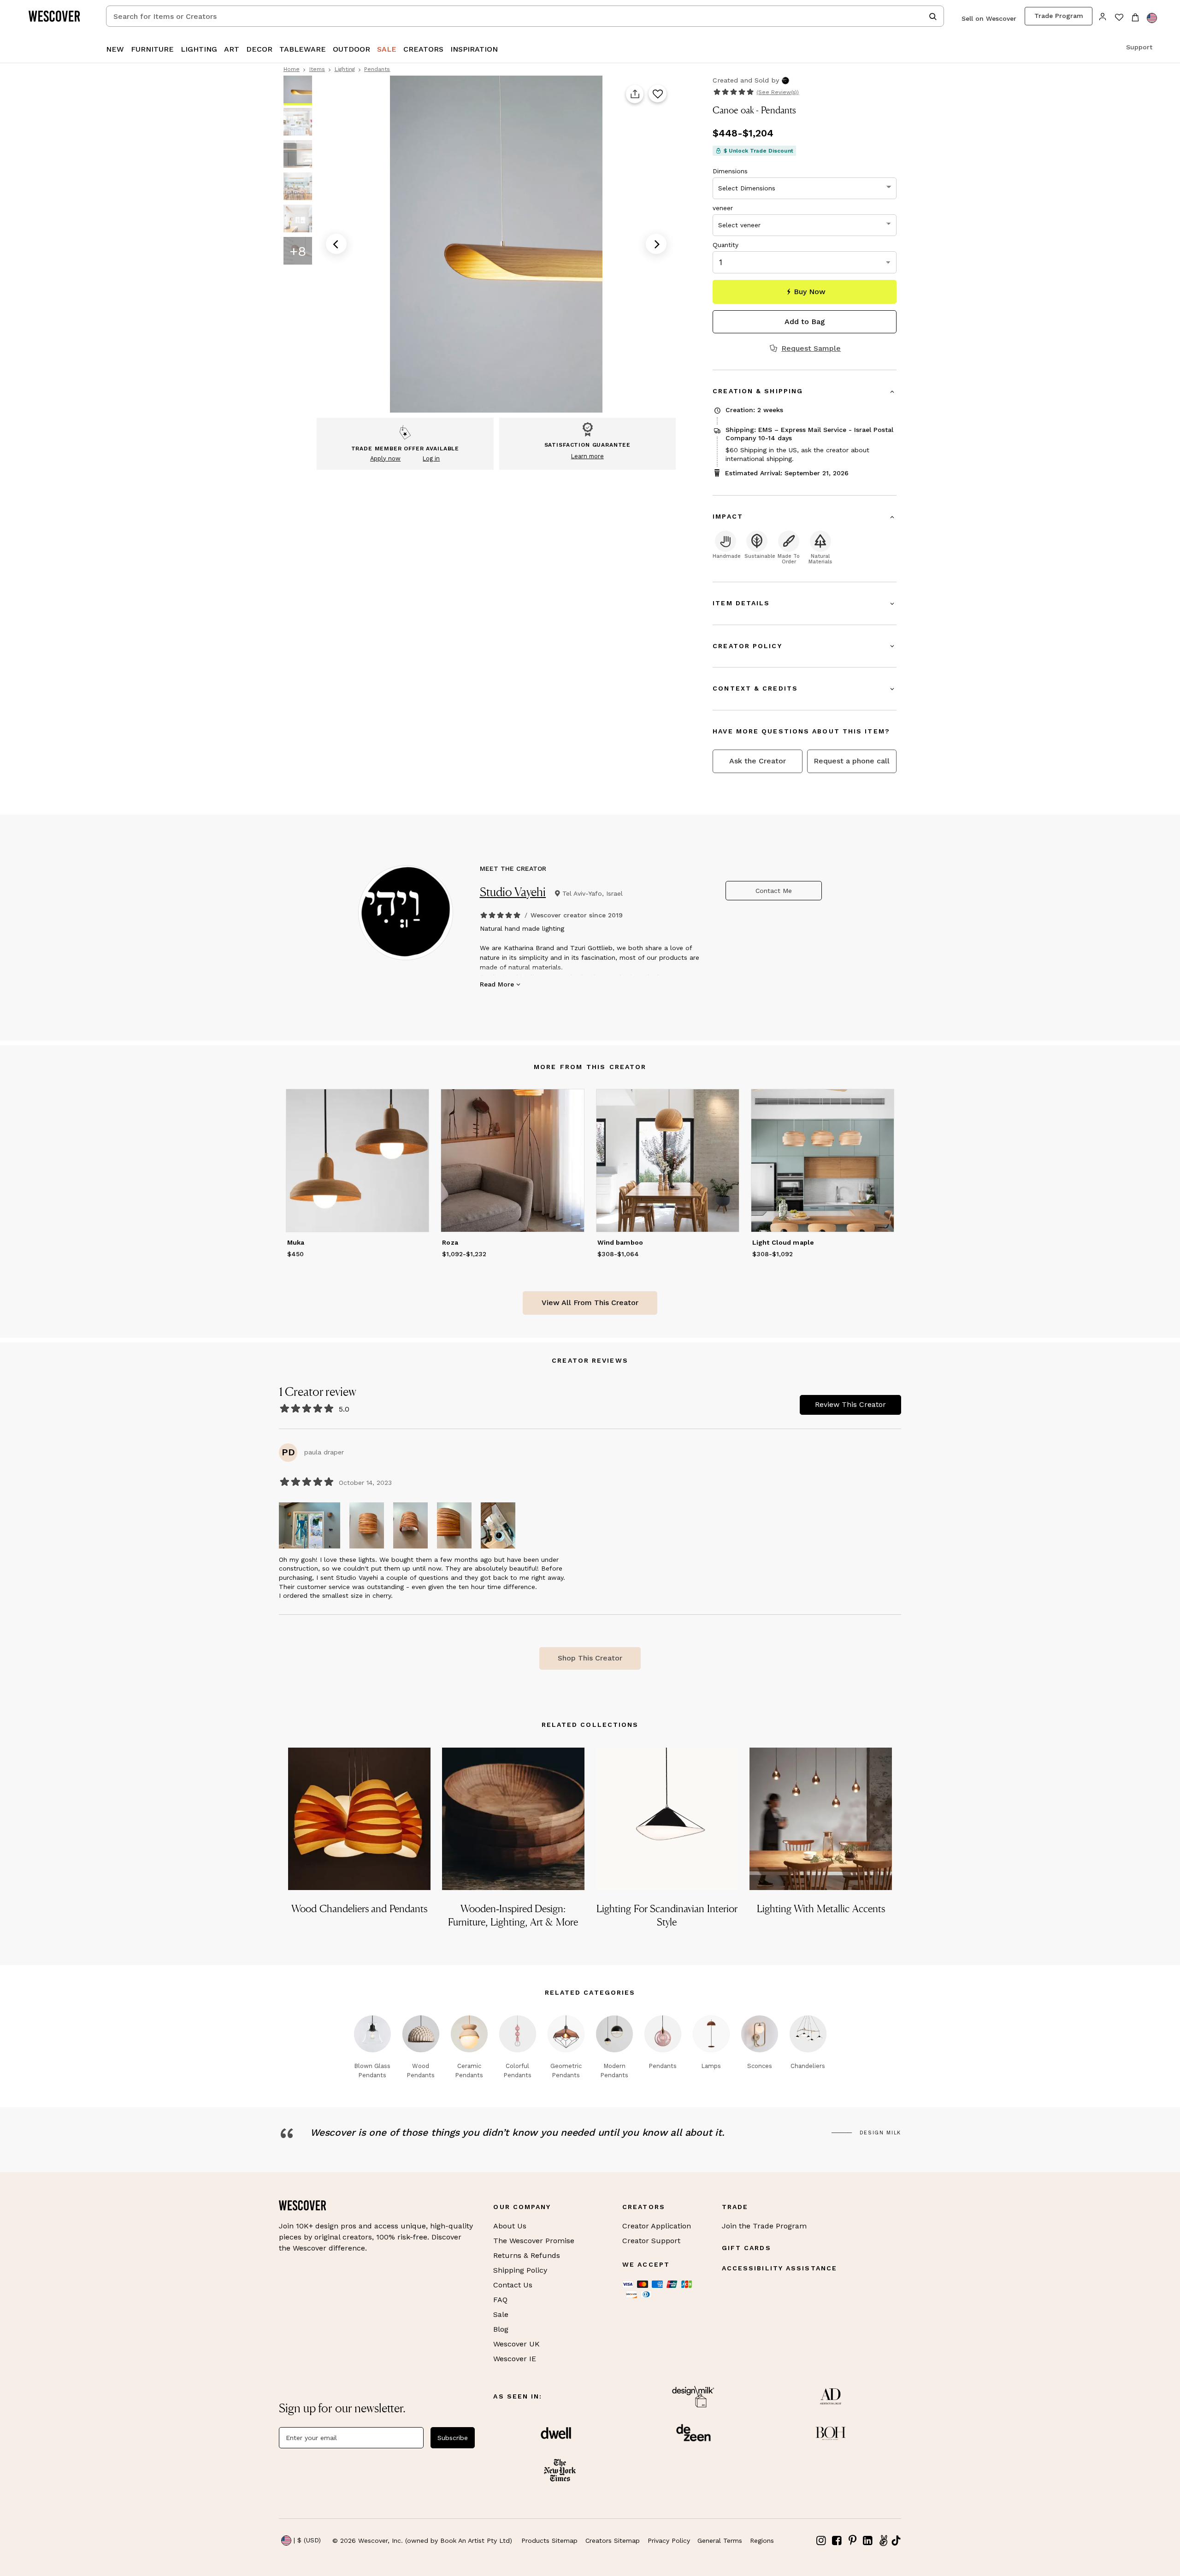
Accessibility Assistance (779, 2268)
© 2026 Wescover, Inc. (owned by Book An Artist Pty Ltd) (422, 2541)
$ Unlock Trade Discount (758, 151)
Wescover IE (515, 2359)
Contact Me (774, 891)
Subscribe (453, 2438)
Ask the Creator (758, 761)
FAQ (500, 2300)
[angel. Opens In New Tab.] (883, 2541)
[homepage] (58, 16)
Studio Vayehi (513, 892)
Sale (501, 2314)
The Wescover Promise (534, 2241)
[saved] (1119, 18)
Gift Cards (746, 2248)
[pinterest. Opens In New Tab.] (852, 2541)
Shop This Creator (590, 1658)
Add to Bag (805, 322)
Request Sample (811, 349)
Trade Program (1059, 16)
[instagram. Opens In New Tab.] (821, 2541)
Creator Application (657, 2226)
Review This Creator (850, 1404)
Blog (501, 2329)
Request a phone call (852, 761)
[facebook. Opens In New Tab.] (837, 2541)
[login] (1103, 16)
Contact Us (513, 2285)
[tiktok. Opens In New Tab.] (896, 2541)
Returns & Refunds (527, 2255)
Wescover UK (516, 2344)
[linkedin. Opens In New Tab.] (868, 2541)
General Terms (720, 2541)
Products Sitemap (549, 2541)
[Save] (658, 94)
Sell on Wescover (989, 18)
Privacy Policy (669, 2541)
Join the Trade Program (764, 2226)
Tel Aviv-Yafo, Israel (593, 893)
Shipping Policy (520, 2270)
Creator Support (651, 2241)
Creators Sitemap (613, 2541)
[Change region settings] (1152, 18)
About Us (510, 2226)
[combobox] (525, 16)
